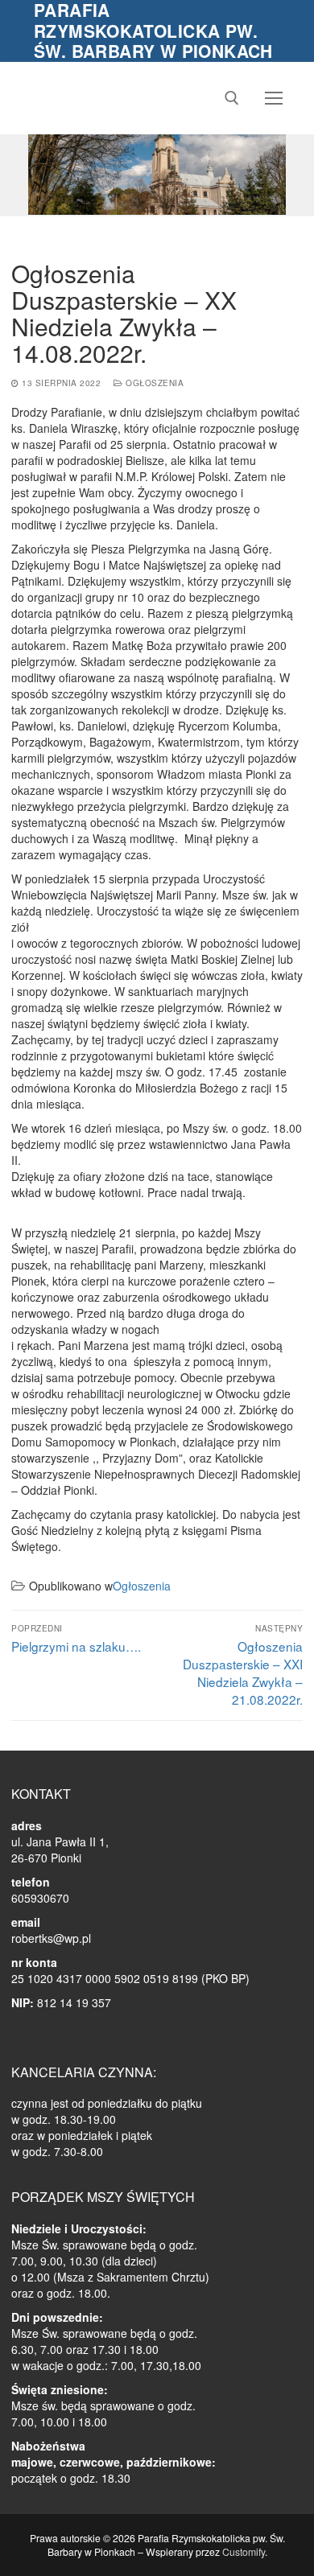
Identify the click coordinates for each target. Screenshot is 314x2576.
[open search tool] (232, 98)
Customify (244, 2551)
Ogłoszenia (153, 383)
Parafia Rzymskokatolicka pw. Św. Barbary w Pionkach (153, 31)
